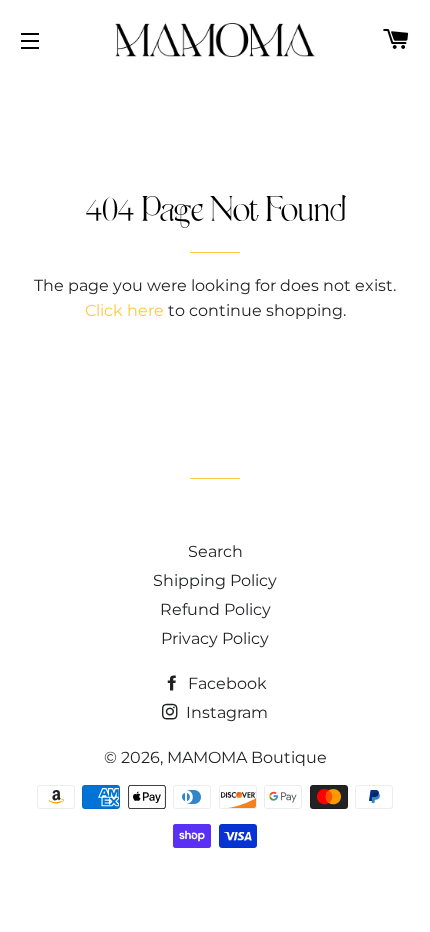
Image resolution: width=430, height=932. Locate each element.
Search (215, 551)
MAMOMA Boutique (247, 757)
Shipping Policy (215, 580)
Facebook (225, 683)
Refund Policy (215, 609)
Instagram (225, 712)
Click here (124, 310)
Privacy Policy (215, 638)
